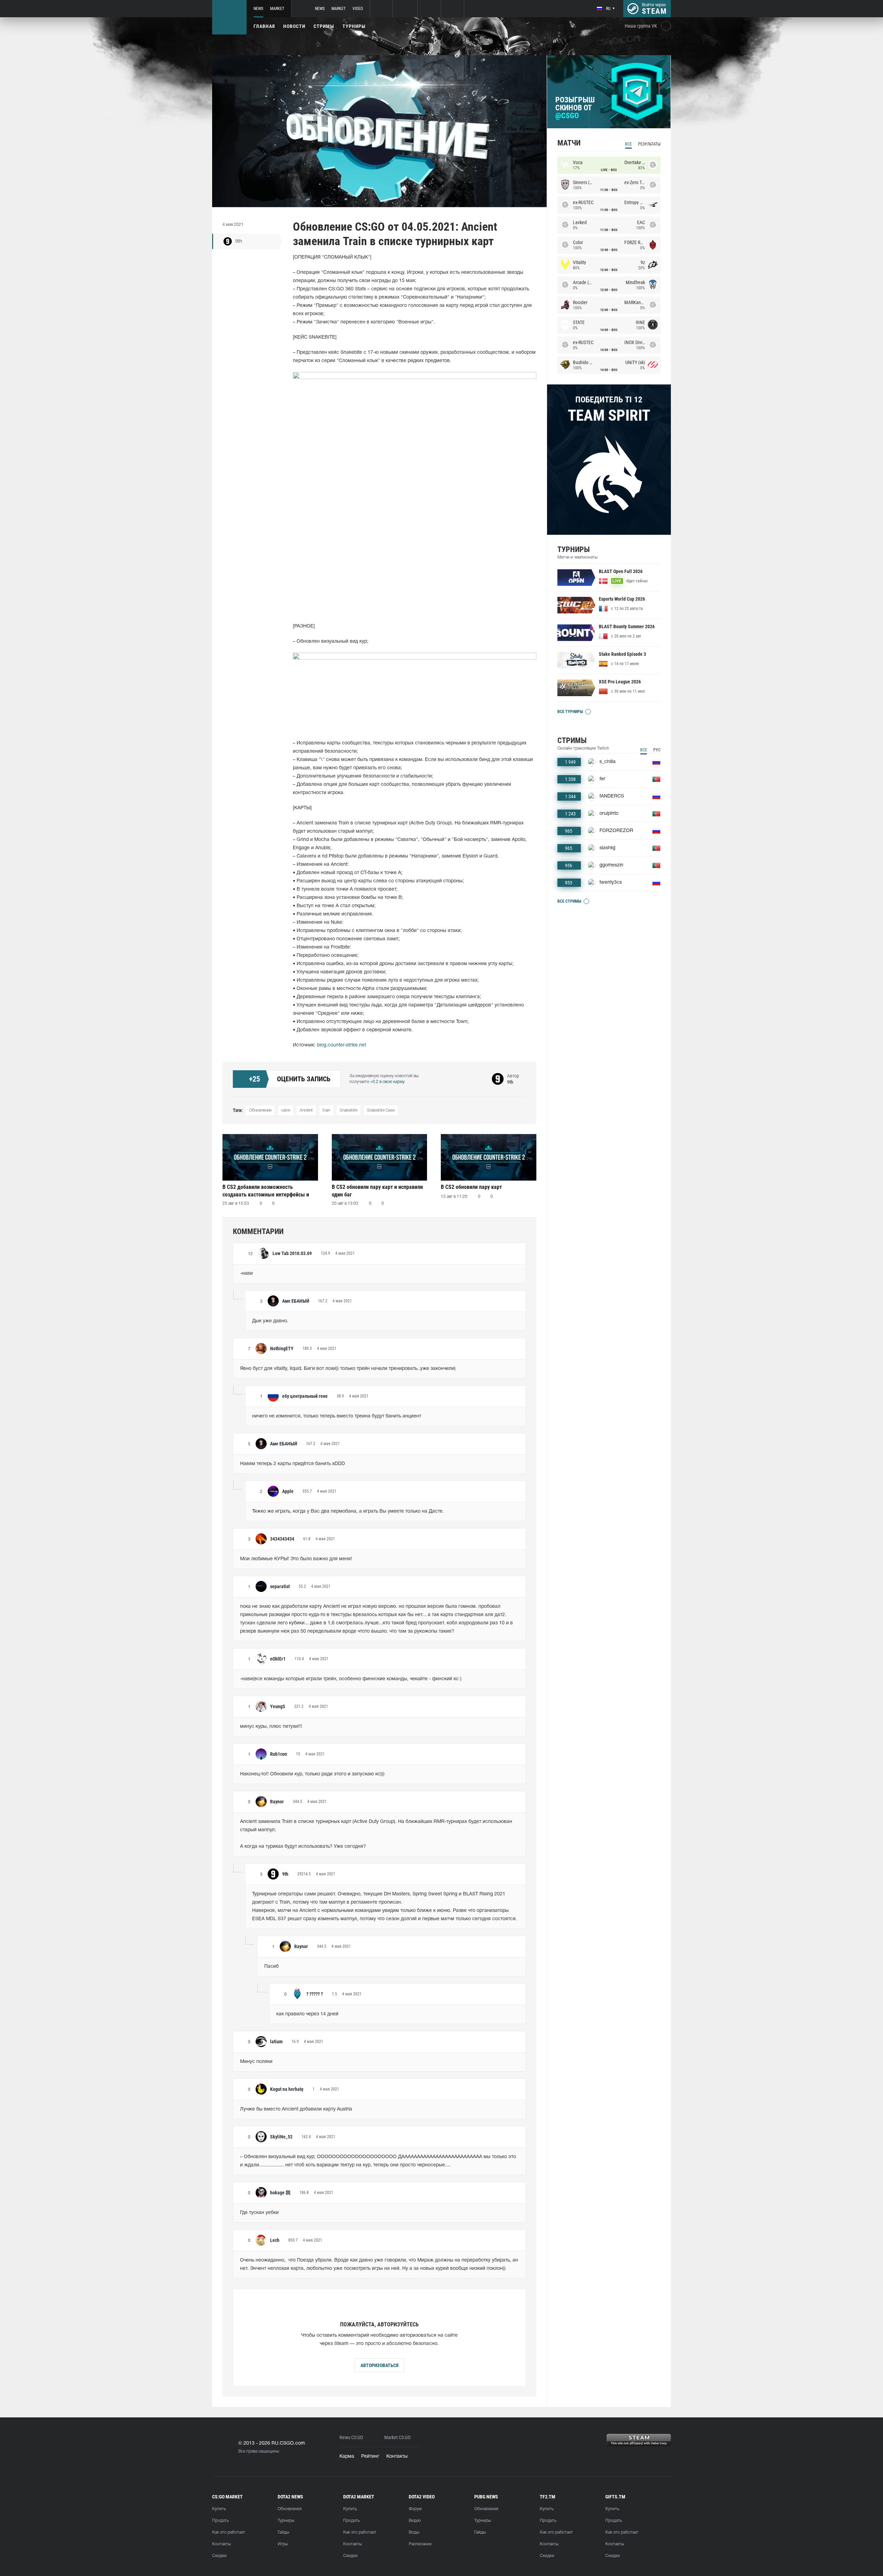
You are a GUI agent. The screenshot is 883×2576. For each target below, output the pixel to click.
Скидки (219, 2556)
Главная (264, 26)
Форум (415, 2509)
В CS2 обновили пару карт (471, 1187)
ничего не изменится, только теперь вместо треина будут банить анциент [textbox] (337, 1416)
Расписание (420, 2544)
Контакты (397, 2457)
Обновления (290, 2509)
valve (286, 1110)
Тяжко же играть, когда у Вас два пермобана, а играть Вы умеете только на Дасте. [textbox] (348, 1511)
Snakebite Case (381, 1110)
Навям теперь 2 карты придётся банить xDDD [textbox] (292, 1464)
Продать (220, 2521)
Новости (294, 26)
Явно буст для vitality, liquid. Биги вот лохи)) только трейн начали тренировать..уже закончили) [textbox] (348, 1369)
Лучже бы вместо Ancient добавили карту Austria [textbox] (296, 2109)
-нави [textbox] (246, 1274)
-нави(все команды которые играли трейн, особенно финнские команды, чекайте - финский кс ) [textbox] (351, 1679)
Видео (415, 2521)
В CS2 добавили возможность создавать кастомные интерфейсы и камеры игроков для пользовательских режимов (269, 1191)
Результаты (649, 144)
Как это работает (229, 2532)
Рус (657, 750)
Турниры (354, 26)
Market (277, 9)
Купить (219, 2509)
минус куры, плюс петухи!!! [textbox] (271, 1727)
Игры (283, 2544)
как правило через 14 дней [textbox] (307, 2014)
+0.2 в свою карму (387, 1082)
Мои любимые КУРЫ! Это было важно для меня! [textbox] (296, 1559)
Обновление (260, 1110)
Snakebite (349, 1110)
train (326, 1110)
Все (628, 144)
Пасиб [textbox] (271, 1967)
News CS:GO (351, 2438)
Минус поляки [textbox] (256, 2062)
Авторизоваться (379, 2365)
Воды (414, 2532)
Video (358, 9)
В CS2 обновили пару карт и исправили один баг (377, 1191)
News (258, 9)
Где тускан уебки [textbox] (259, 2213)
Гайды (283, 2532)
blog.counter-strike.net (341, 1045)
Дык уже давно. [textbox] (270, 1321)
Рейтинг (370, 2457)
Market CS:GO (397, 2438)
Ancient (306, 1110)
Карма (347, 2457)
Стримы (324, 26)
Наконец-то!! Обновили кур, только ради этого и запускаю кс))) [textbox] (312, 1774)
